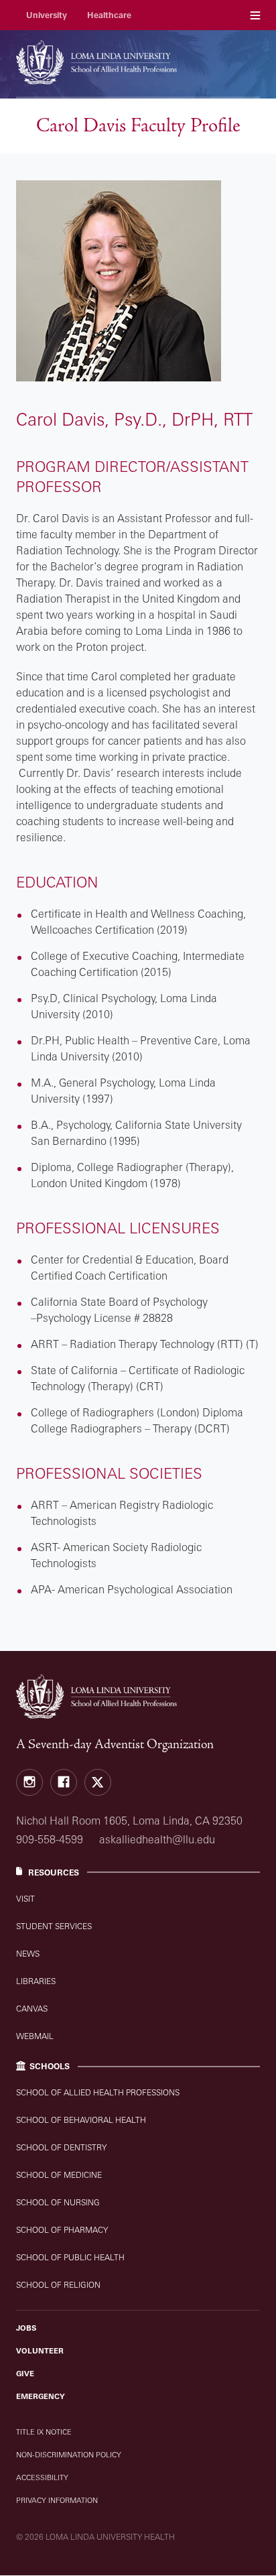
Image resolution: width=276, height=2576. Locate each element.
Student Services (54, 1926)
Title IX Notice (44, 2432)
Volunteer (40, 2351)
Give (25, 2374)
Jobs (26, 2328)
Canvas (32, 2009)
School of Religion (58, 2285)
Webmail (35, 2036)
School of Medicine (59, 2175)
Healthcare (109, 15)
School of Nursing (58, 2202)
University (47, 15)
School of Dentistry (61, 2147)
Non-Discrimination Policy (69, 2455)
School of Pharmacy (62, 2230)
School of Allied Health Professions (98, 2092)
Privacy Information (57, 2500)
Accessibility (42, 2477)
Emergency (41, 2396)
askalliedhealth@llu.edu (157, 1839)
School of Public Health (70, 2257)
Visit (25, 1899)
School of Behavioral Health (81, 2120)
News (28, 1954)
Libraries (36, 1981)
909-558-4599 (50, 1839)
